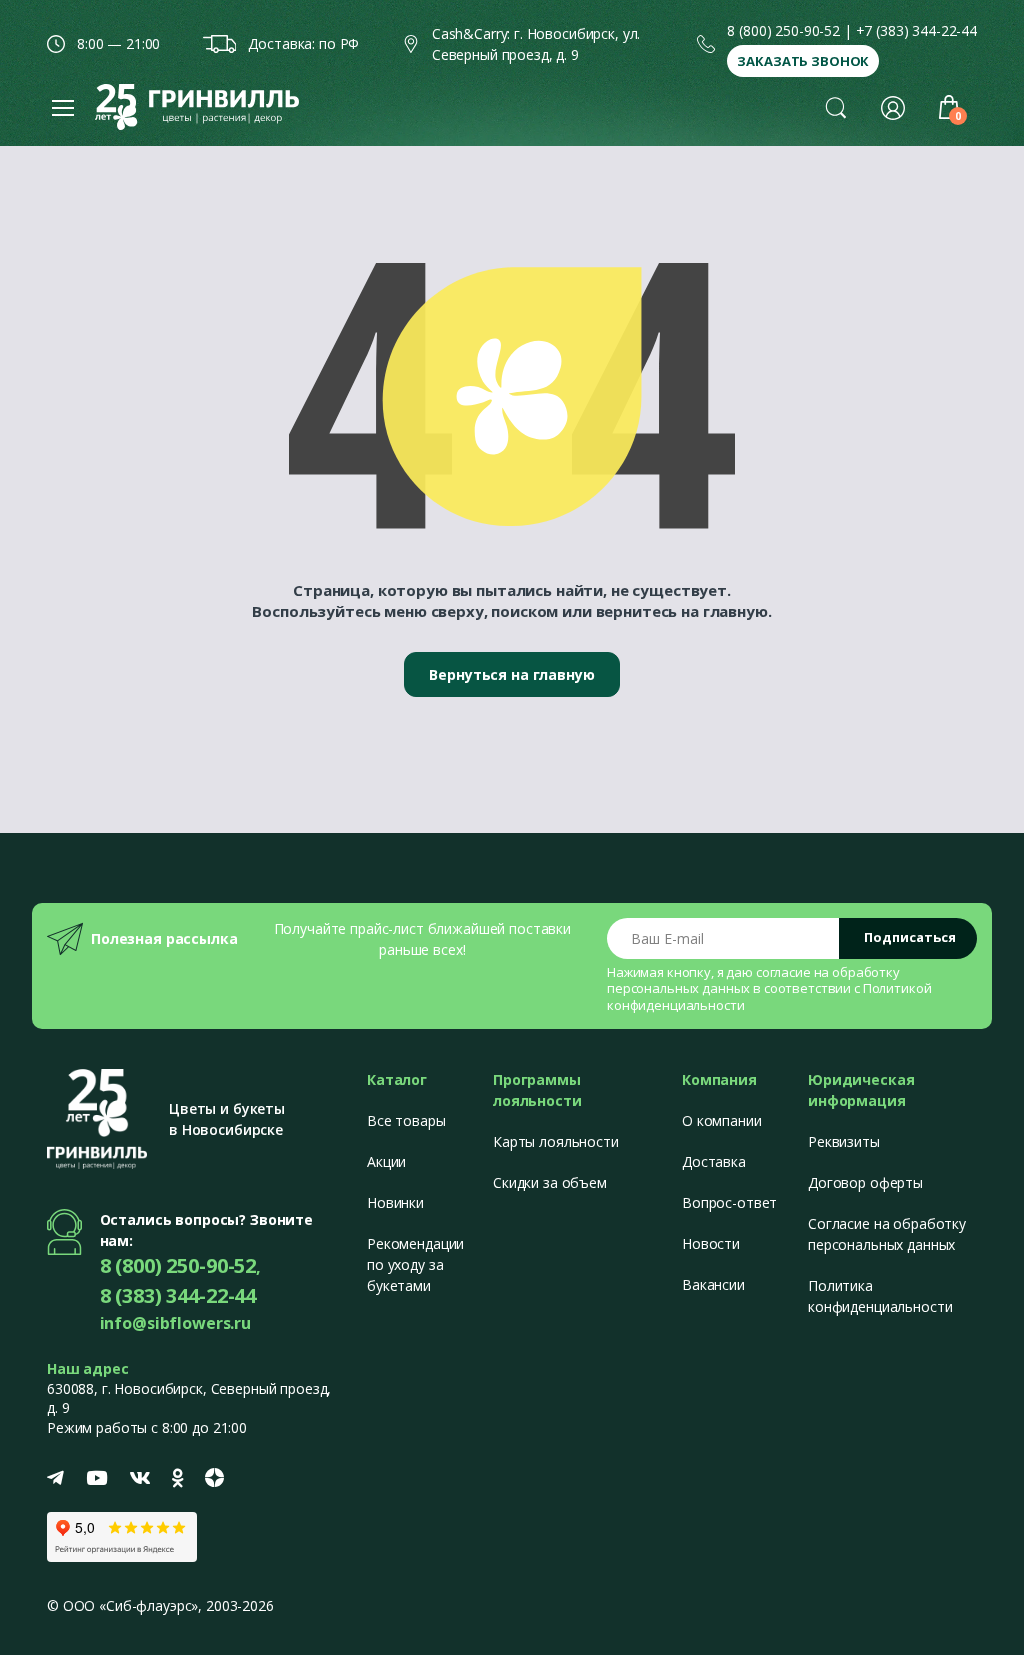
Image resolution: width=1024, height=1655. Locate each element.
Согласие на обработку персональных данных (887, 1234)
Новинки (395, 1202)
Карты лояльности (556, 1141)
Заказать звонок (803, 61)
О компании (722, 1120)
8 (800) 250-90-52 (783, 30)
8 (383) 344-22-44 (178, 1295)
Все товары (406, 1120)
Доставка (714, 1161)
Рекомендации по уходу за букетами (415, 1264)
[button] (836, 107)
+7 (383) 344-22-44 (916, 30)
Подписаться (910, 937)
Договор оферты (865, 1182)
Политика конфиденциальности (880, 1296)
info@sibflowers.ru (175, 1323)
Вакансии (713, 1284)
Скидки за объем (550, 1182)
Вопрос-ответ (729, 1202)
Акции (386, 1161)
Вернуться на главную (511, 674)
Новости (711, 1243)
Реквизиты (844, 1141)
